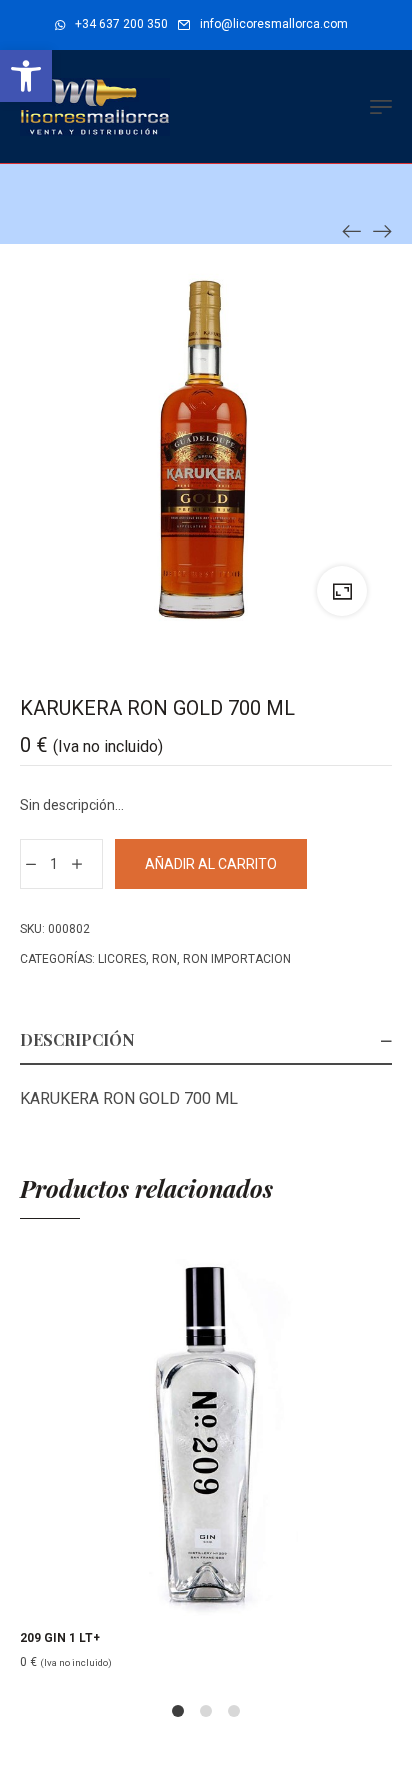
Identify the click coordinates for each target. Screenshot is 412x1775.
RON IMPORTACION (237, 959)
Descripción (77, 1039)
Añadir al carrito (211, 864)
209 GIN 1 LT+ (60, 1638)
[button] (26, 76)
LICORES (122, 959)
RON (164, 959)
